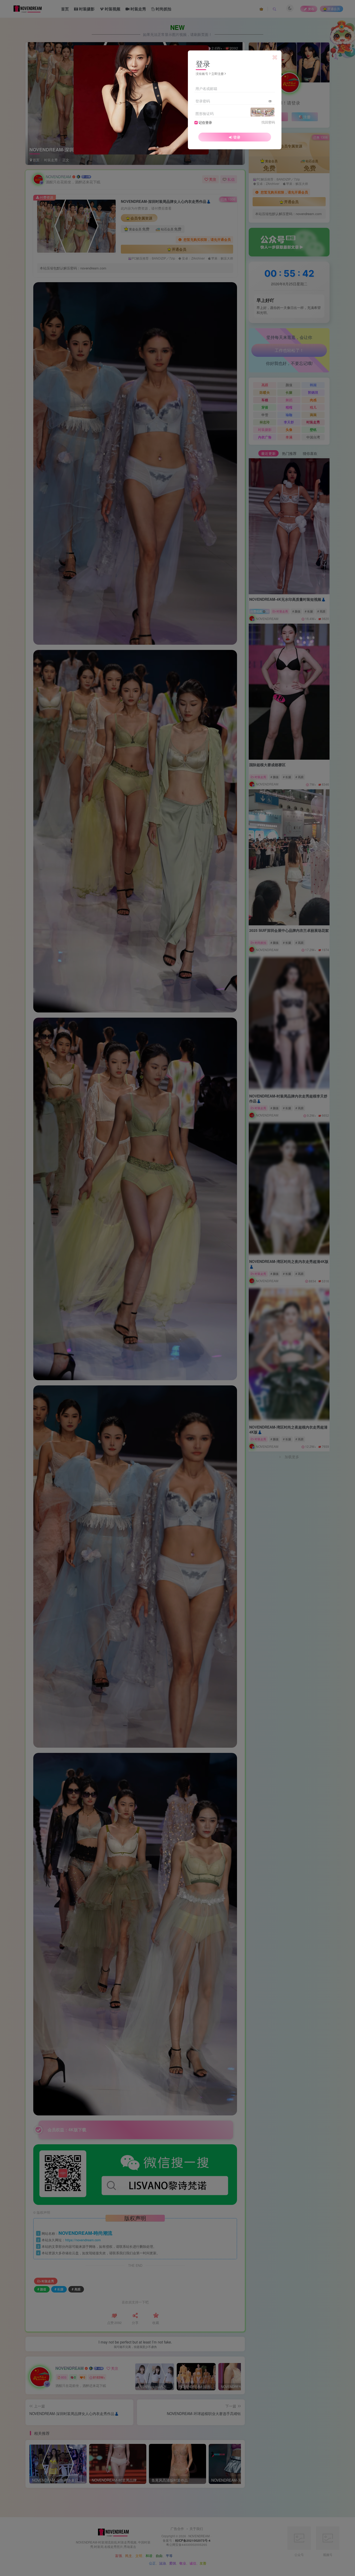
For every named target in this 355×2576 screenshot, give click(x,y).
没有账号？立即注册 (210, 73)
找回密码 (268, 122)
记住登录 (205, 122)
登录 (237, 137)
